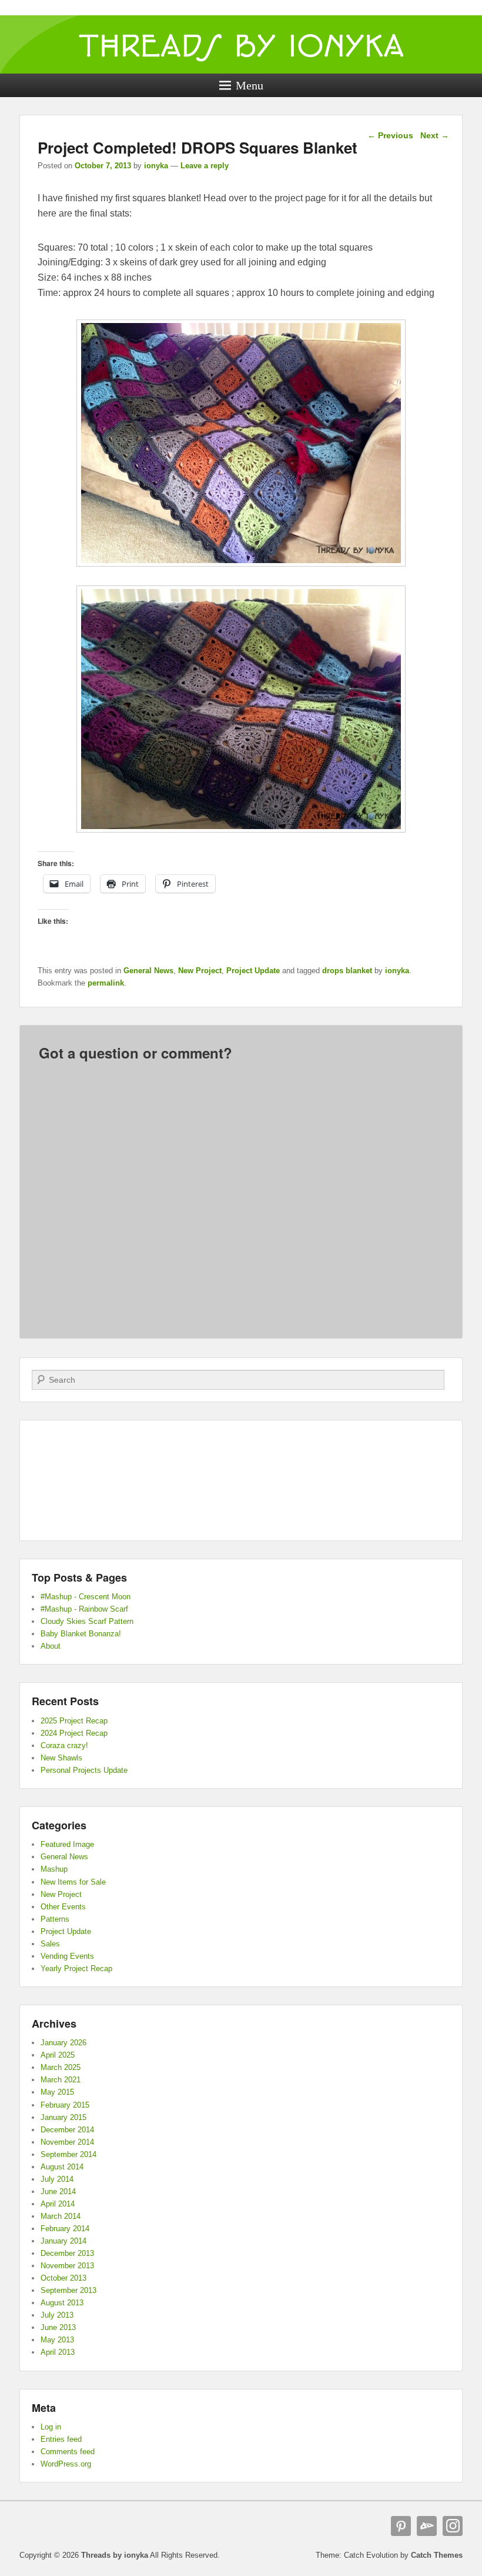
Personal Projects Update (84, 1770)
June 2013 (58, 2327)
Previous (390, 135)
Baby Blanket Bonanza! (81, 1634)
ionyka (156, 166)
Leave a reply (205, 166)
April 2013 (58, 2352)
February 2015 (65, 2105)
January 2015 (63, 2117)
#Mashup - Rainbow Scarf (84, 1609)
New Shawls (61, 1758)
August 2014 (62, 2167)
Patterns (55, 1919)
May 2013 (57, 2340)
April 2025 (58, 2055)
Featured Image (67, 1844)
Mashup (54, 1869)
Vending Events (67, 1956)
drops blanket (347, 971)
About (51, 1646)
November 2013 (67, 2266)
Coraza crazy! (64, 1745)
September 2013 (68, 2290)
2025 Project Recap (74, 1721)
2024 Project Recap (74, 1733)
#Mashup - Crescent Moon (86, 1597)
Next (435, 135)
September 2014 (68, 2154)
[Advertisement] (241, 1480)
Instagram (453, 2526)
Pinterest (401, 2526)
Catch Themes (437, 2555)
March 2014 (61, 2216)
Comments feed (68, 2452)
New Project (200, 971)
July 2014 (57, 2179)
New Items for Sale (73, 1882)
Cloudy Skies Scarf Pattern (87, 1621)
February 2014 (65, 2229)
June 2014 (58, 2191)
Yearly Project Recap (76, 1968)
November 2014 (67, 2142)
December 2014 (67, 2130)
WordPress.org (66, 2464)
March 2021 (61, 2080)
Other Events (63, 1907)
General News (148, 971)
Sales (50, 1944)
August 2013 (62, 2303)
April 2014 (58, 2204)
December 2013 (67, 2253)
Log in (51, 2427)
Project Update (253, 971)
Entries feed (61, 2439)
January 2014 (63, 2241)
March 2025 (61, 2067)
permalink (106, 983)
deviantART (427, 2526)
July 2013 (57, 2315)
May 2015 (57, 2092)
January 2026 (63, 2043)
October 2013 (63, 2278)
